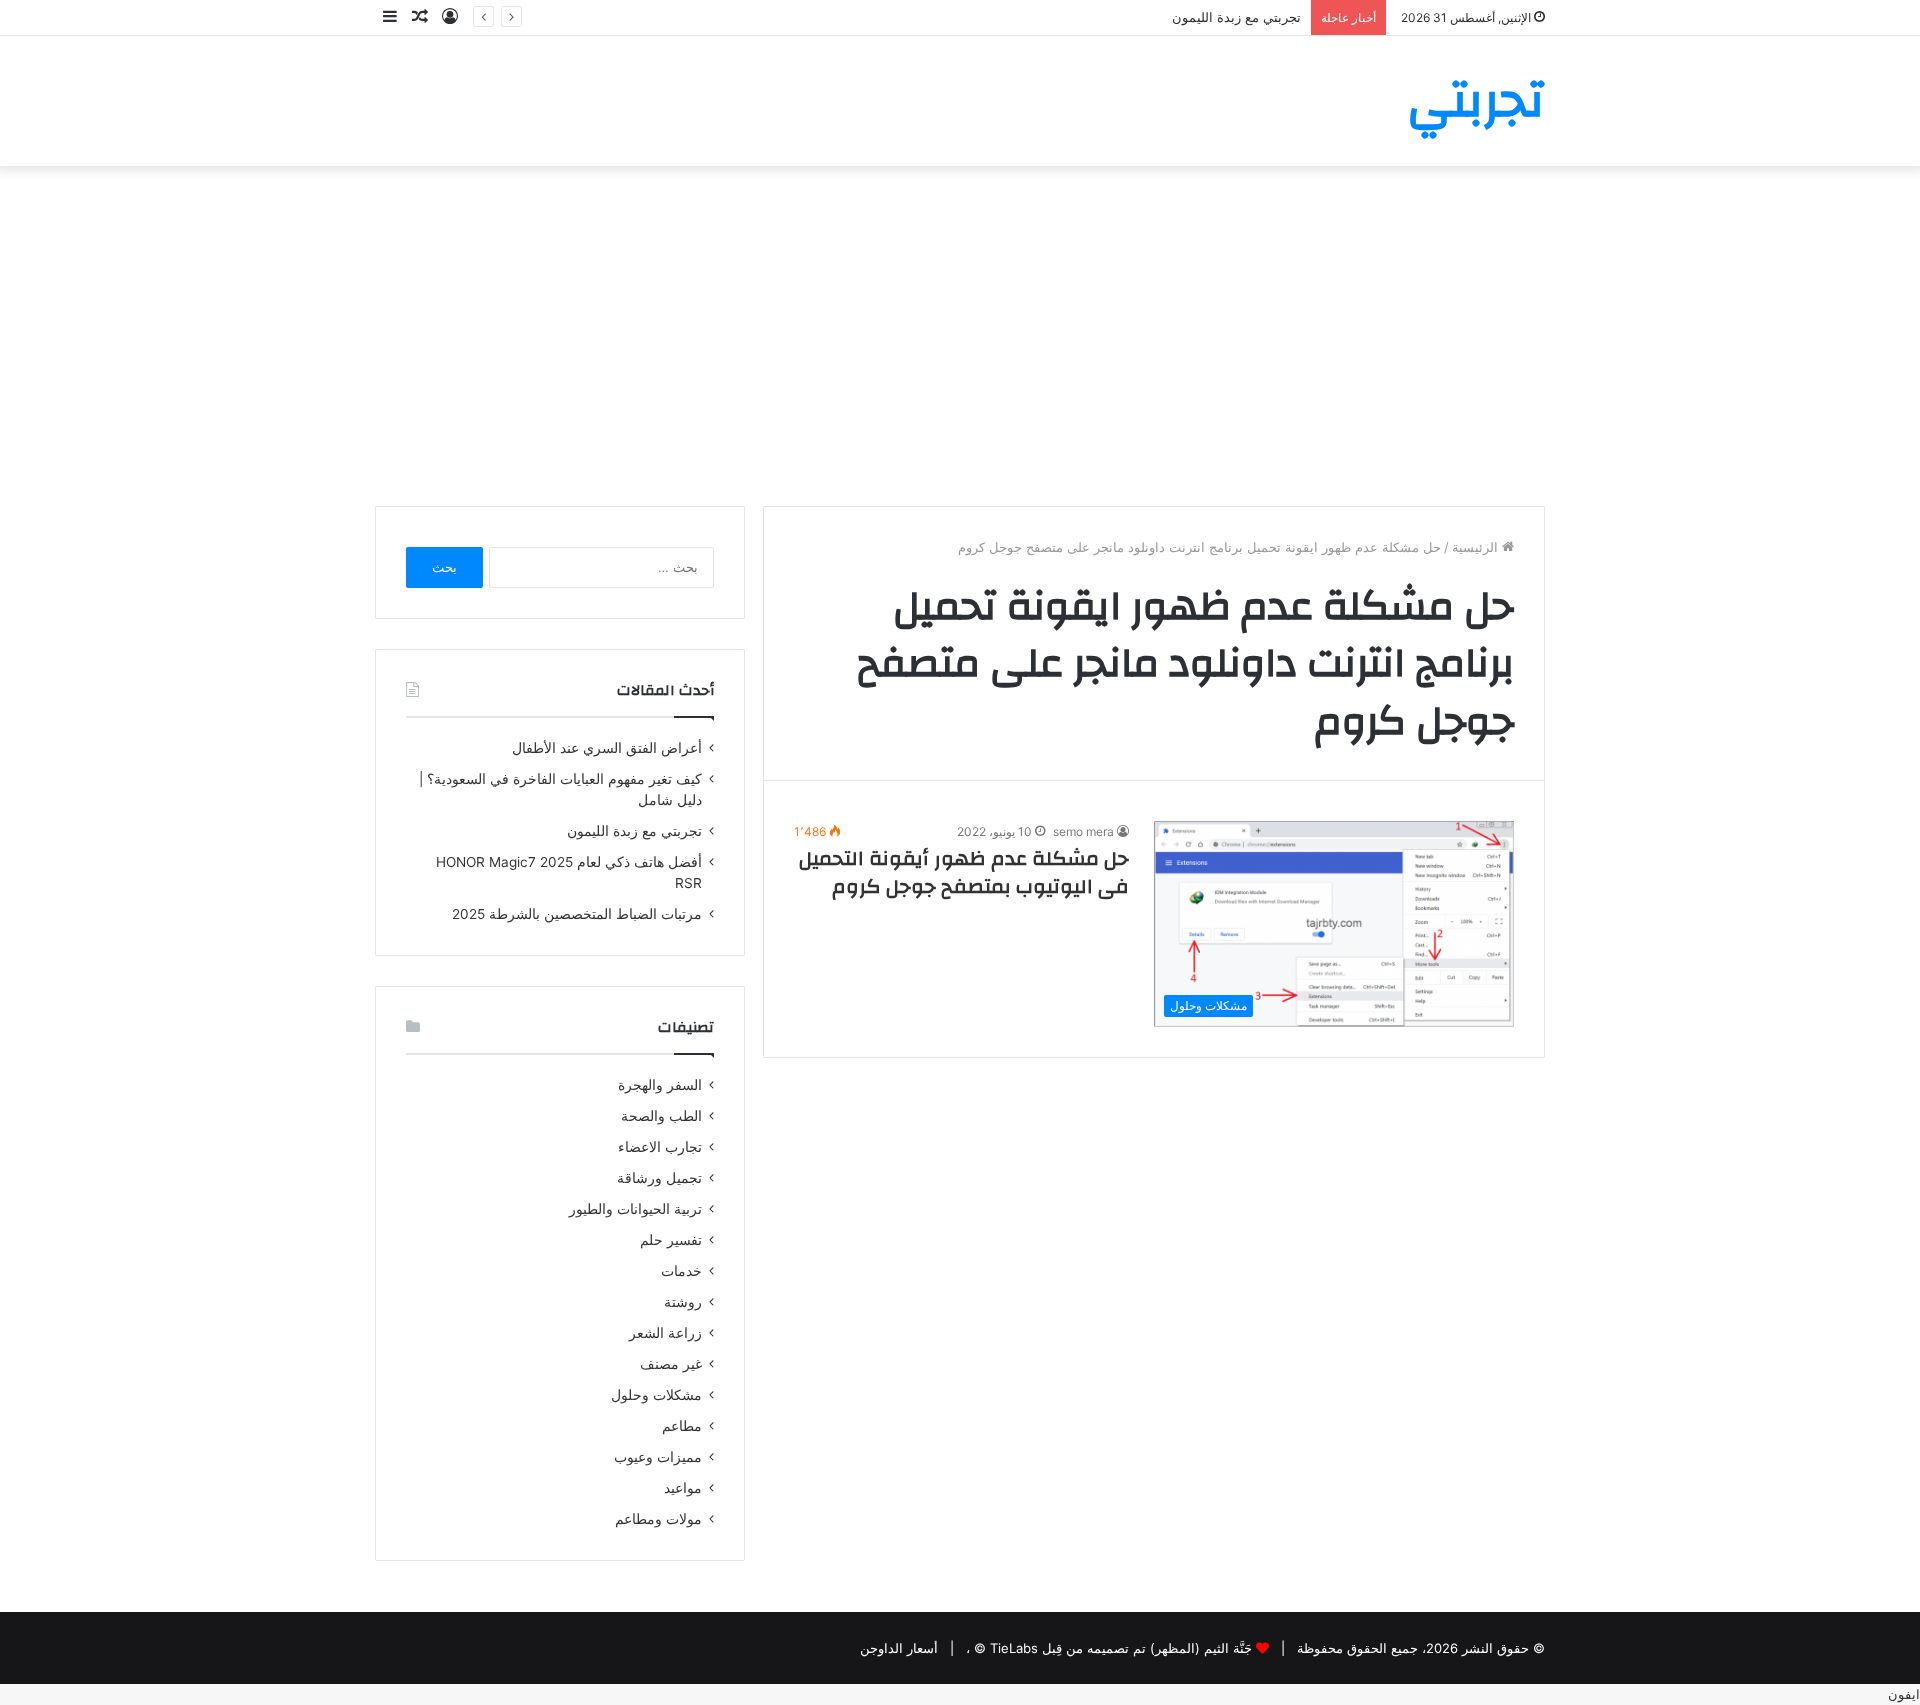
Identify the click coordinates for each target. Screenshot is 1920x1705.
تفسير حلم (671, 1240)
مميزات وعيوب (658, 1457)
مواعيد (683, 1488)
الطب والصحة (661, 1116)
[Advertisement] (960, 336)
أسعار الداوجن (899, 1648)
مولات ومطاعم (658, 1519)
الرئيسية (1477, 547)
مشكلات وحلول (656, 1395)
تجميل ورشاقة (659, 1178)
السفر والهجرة (660, 1085)
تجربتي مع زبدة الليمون (634, 831)
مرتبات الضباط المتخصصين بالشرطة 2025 (577, 914)
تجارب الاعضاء (660, 1147)
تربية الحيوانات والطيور (635, 1209)
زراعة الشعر (665, 1333)
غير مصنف (671, 1364)
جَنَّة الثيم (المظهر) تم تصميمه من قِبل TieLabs (1121, 1648)
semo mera (1083, 831)
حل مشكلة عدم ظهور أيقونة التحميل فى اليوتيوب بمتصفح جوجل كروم (964, 872)
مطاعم (682, 1426)
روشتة (683, 1302)
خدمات (681, 1271)
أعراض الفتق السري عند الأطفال (607, 748)
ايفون (1904, 1694)
